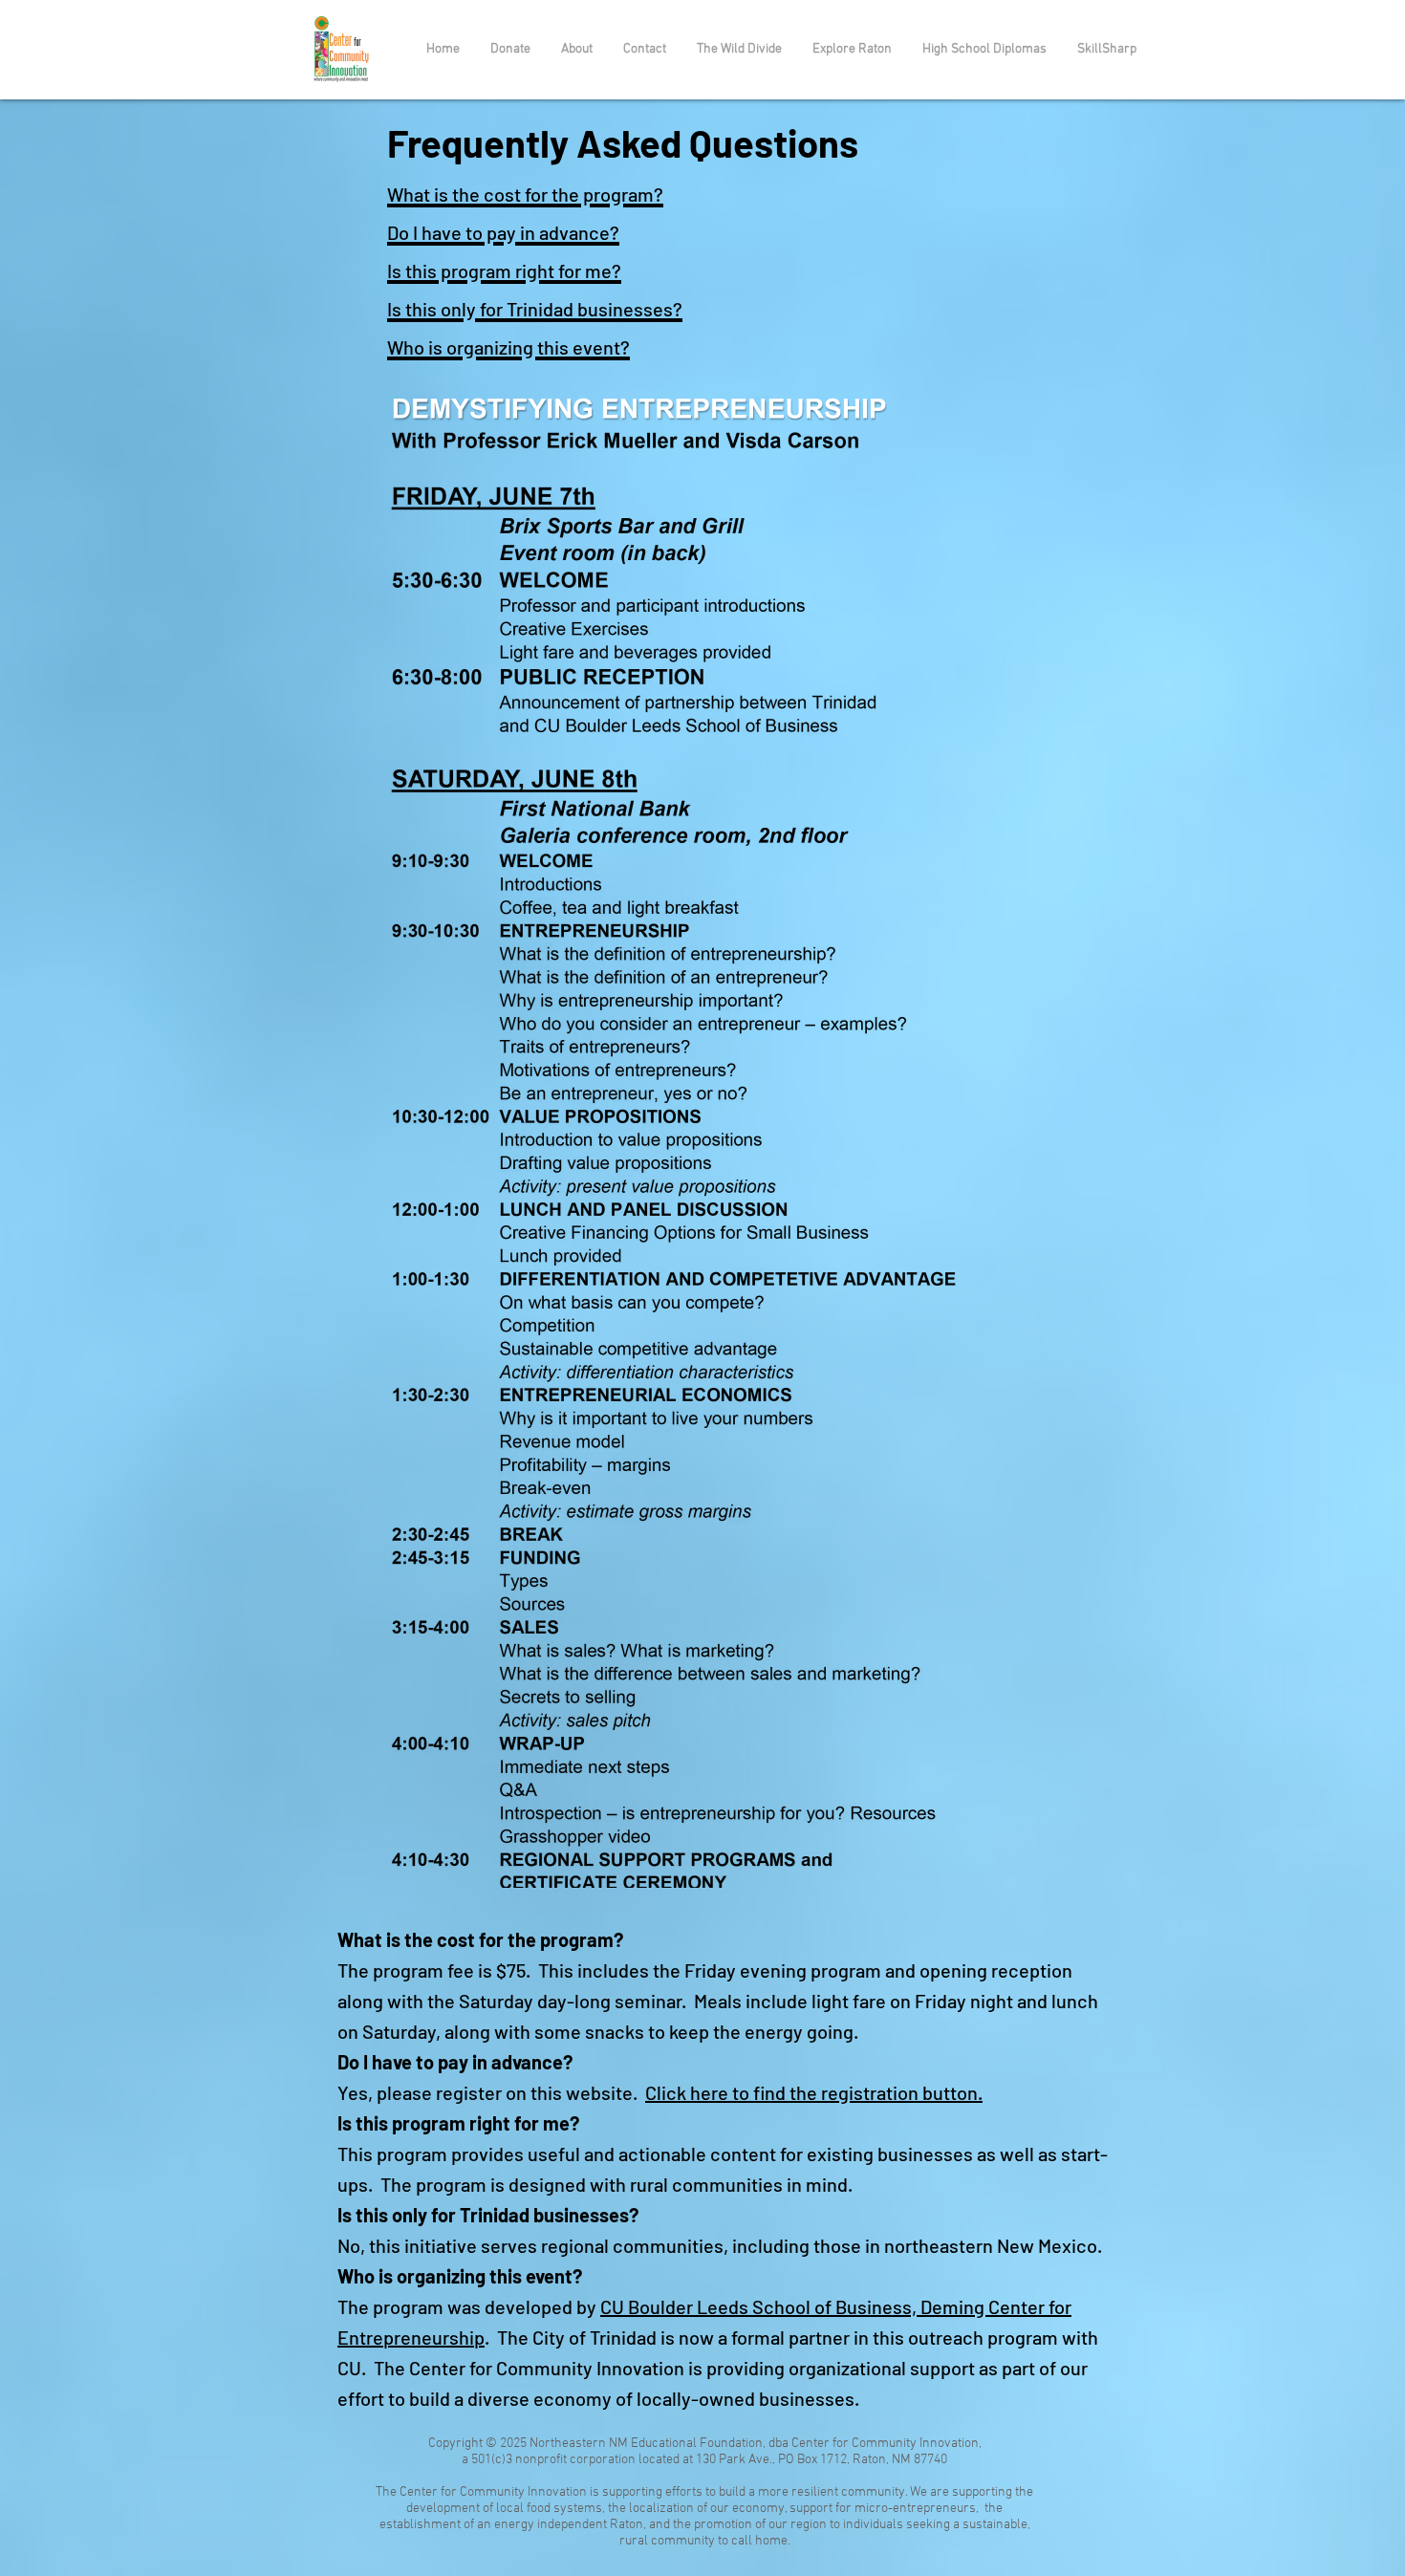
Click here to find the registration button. (814, 2092)
